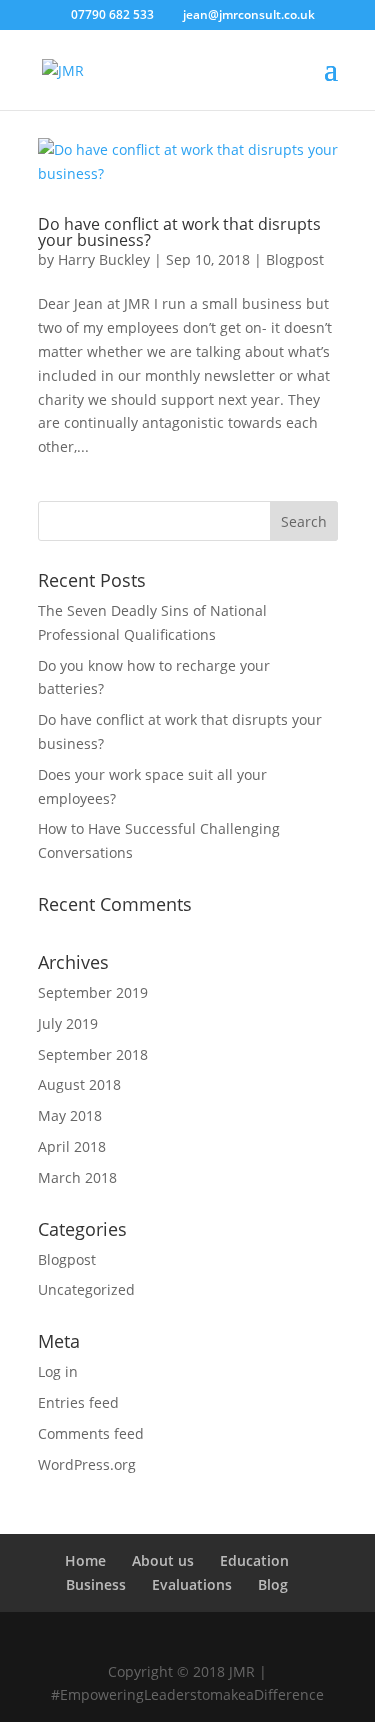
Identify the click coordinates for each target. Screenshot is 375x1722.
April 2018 (72, 1146)
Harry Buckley (104, 259)
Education (254, 1560)
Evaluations (192, 1584)
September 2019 (93, 992)
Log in (58, 1371)
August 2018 (79, 1084)
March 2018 (77, 1177)
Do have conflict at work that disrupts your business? (179, 232)
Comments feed (91, 1433)
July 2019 (68, 1023)
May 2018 (70, 1115)
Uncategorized (86, 1289)
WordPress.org (87, 1464)
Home (85, 1560)
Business (96, 1584)
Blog (273, 1584)
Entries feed (78, 1402)
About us (163, 1560)
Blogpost (295, 259)
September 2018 (93, 1054)
